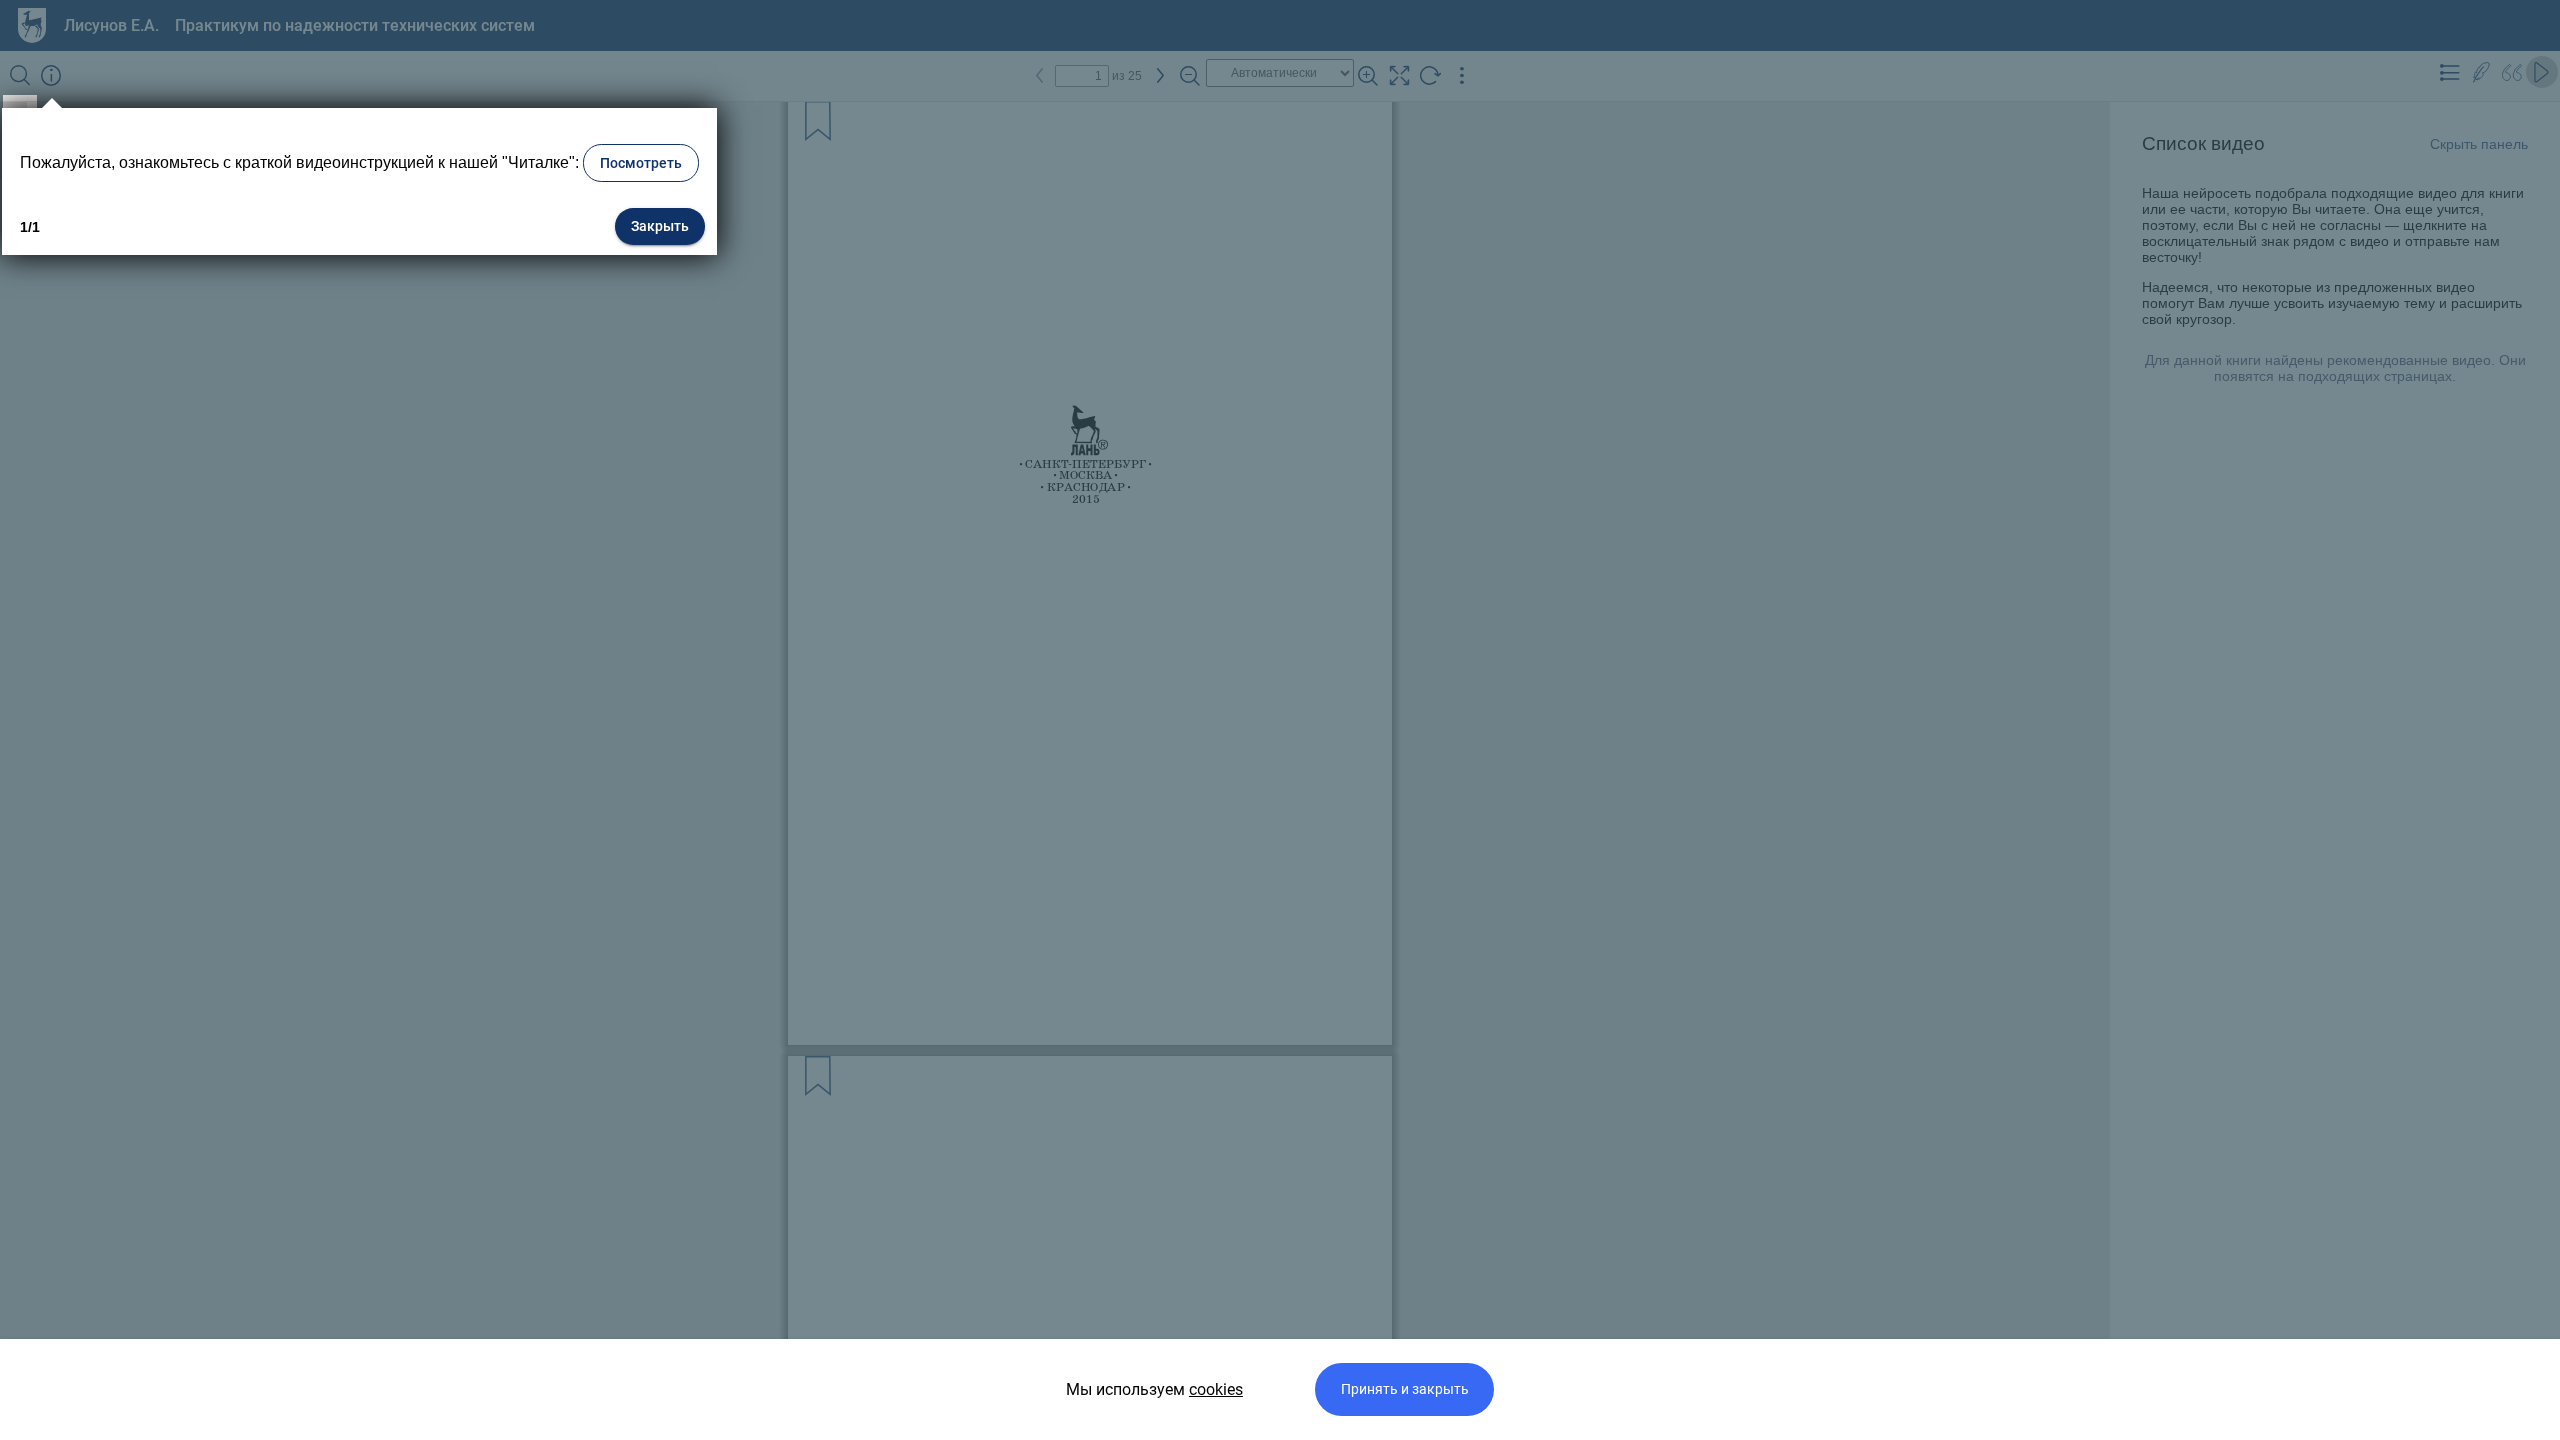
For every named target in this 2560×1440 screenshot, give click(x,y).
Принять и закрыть (1405, 1389)
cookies (1216, 1389)
